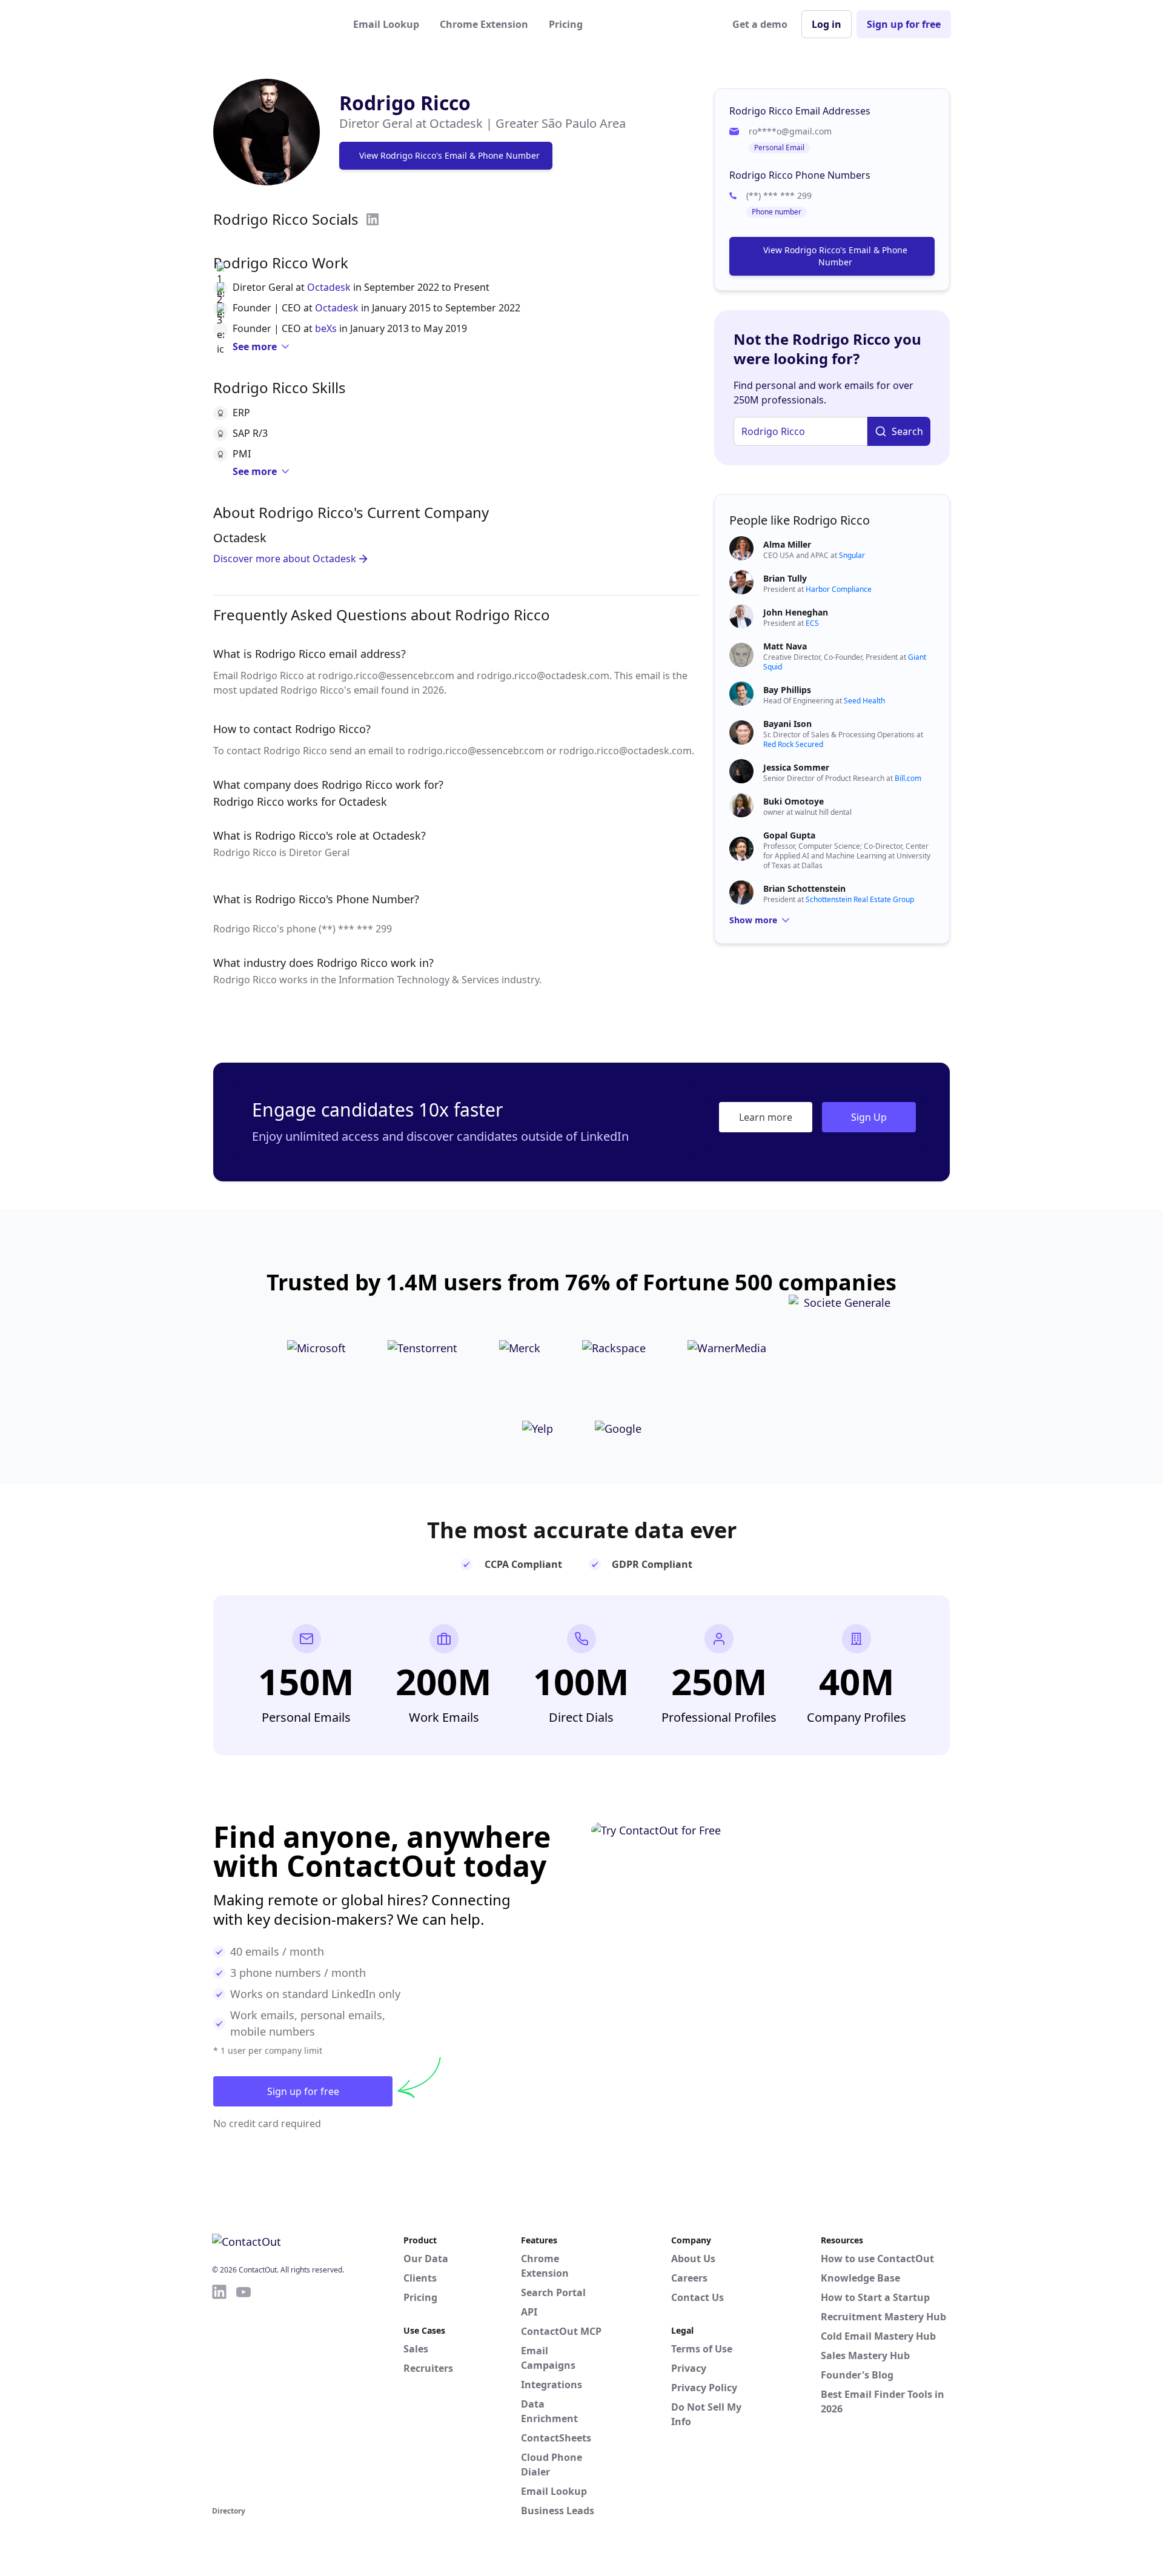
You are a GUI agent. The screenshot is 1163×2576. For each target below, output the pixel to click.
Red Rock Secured (793, 744)
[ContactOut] (271, 24)
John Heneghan (796, 612)
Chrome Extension (484, 24)
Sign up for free (904, 24)
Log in (827, 24)
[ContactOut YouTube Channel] (244, 2393)
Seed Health (864, 701)
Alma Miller (787, 544)
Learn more (766, 1117)
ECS (812, 623)
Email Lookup (386, 24)
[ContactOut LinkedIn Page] (219, 2393)
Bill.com (908, 778)
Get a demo (760, 24)
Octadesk (329, 287)
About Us (693, 2259)
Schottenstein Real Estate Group (860, 899)
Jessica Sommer (796, 767)
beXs (326, 328)
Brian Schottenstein (804, 888)
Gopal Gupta (789, 835)
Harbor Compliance (839, 589)
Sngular (852, 555)
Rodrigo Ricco (405, 103)
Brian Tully (785, 578)
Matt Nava (785, 646)
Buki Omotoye (794, 801)
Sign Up (869, 1117)
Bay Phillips (787, 690)
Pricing (566, 24)
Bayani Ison (787, 724)
